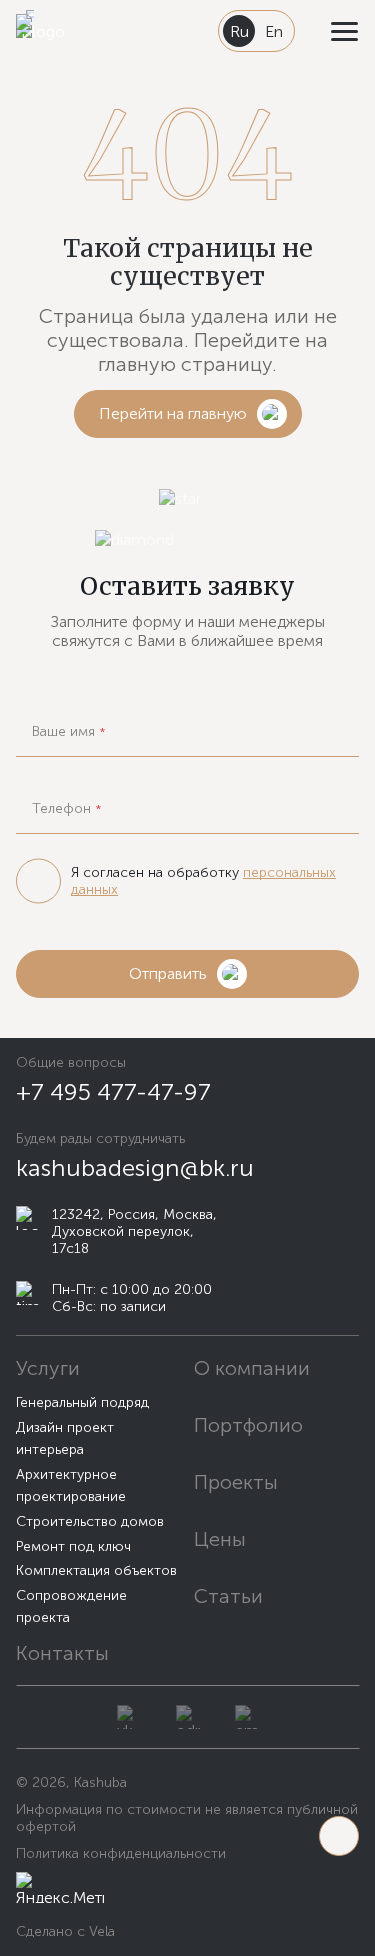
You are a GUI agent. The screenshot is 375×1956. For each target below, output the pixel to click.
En (274, 31)
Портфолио (248, 1425)
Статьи (228, 1596)
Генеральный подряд (82, 1402)
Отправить (168, 973)
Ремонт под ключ (73, 1546)
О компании (252, 1368)
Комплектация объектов (96, 1570)
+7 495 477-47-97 (113, 1091)
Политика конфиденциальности (121, 1853)
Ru (239, 31)
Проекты (236, 1482)
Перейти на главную (173, 413)
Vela (100, 1931)
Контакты (62, 1653)
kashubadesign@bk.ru (135, 1167)
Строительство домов (90, 1521)
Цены (220, 1539)
